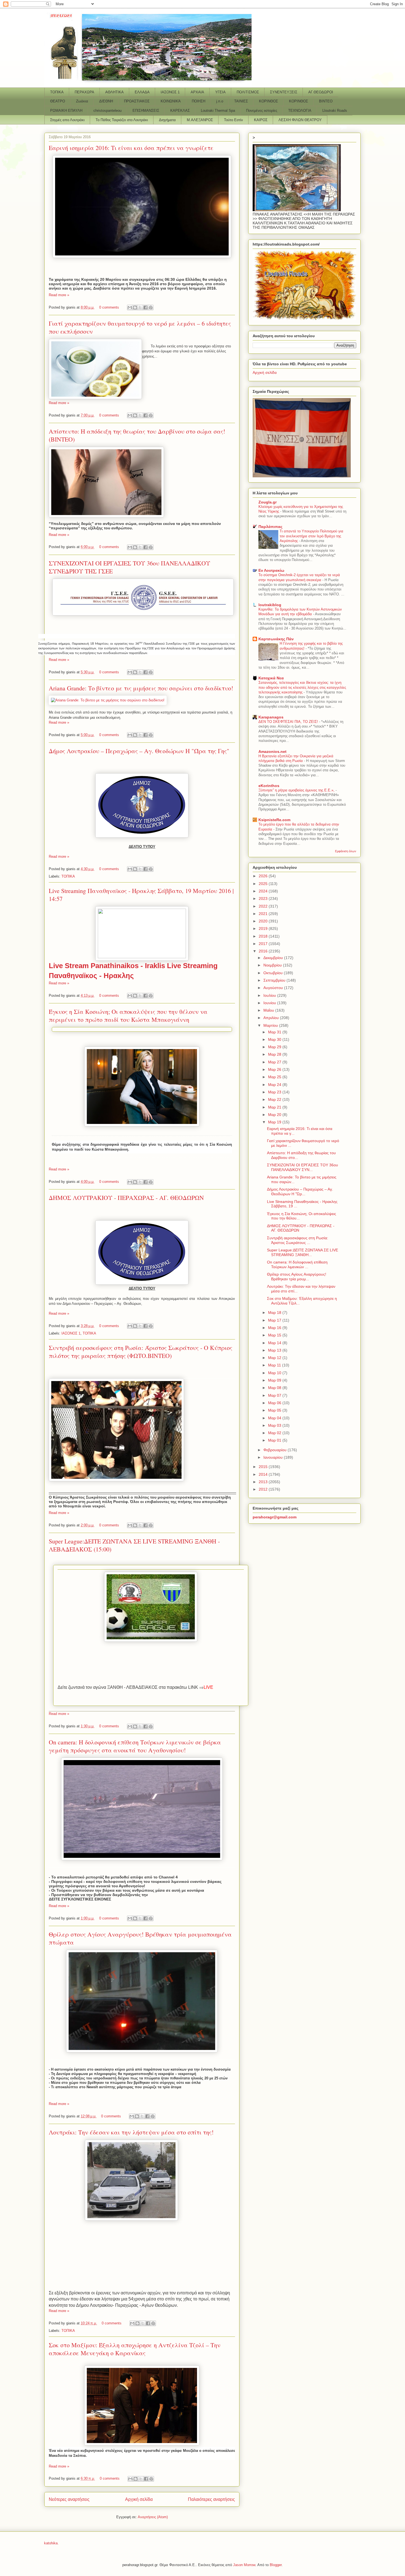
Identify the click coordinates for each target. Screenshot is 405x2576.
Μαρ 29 (275, 1047)
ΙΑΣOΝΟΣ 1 (170, 92)
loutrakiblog (270, 605)
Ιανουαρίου (274, 1457)
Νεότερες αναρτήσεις (69, 2499)
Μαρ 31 (275, 1032)
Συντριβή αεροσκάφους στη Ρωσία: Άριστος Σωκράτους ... (298, 1240)
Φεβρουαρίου (276, 1450)
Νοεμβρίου (273, 965)
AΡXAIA (197, 92)
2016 (264, 951)
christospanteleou (107, 111)
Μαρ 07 (275, 1395)
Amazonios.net (272, 751)
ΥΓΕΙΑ (220, 92)
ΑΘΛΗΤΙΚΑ (114, 92)
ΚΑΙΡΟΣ (261, 120)
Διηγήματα (167, 120)
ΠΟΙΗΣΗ (199, 101)
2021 (264, 914)
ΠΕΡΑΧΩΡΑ (84, 92)
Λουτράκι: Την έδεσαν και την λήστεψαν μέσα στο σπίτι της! (131, 2132)
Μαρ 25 (275, 1077)
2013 (264, 1482)
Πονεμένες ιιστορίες (262, 111)
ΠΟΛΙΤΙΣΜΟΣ (248, 92)
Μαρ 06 (275, 1403)
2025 (264, 884)
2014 (264, 1474)
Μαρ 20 (275, 1115)
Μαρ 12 (275, 1358)
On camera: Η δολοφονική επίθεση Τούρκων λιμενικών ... (297, 1264)
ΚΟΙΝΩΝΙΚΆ (171, 101)
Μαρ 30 (275, 1039)
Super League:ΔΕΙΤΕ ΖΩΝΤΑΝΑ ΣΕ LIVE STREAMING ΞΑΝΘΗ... (303, 1252)
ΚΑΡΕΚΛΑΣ (180, 111)
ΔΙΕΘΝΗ (106, 101)
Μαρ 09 (275, 1380)
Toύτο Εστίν (233, 120)
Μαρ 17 (275, 1320)
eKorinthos (269, 786)
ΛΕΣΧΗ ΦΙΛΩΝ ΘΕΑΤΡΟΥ (300, 120)
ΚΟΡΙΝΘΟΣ (268, 101)
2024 (264, 891)
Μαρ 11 (275, 1365)
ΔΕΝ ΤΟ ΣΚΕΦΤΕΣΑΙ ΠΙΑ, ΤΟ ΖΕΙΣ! (289, 722)
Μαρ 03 (275, 1425)
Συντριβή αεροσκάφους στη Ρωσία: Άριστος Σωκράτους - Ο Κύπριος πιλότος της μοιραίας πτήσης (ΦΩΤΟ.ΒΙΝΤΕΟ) (141, 1352)
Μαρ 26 (275, 1069)
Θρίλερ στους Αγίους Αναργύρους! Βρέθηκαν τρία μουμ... (297, 1277)
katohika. (51, 2543)
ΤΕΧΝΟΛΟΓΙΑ (300, 111)
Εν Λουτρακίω (271, 570)
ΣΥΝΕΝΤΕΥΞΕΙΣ (284, 92)
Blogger (276, 2565)
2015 (264, 1467)
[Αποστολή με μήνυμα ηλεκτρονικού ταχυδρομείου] (130, 307)
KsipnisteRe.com (274, 820)
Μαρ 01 (275, 1440)
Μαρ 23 (275, 1092)
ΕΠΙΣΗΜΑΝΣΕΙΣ (146, 111)
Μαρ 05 (275, 1410)
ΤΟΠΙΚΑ (57, 92)
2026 (264, 876)
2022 (264, 906)
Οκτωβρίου (274, 973)
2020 (264, 921)
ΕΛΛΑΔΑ (142, 92)
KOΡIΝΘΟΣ (299, 101)
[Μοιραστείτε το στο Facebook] (145, 307)
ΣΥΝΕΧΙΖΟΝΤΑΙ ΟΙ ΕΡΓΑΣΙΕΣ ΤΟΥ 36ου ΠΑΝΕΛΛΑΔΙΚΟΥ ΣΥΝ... (303, 1167)
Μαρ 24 (275, 1085)
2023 (264, 898)
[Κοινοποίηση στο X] (140, 307)
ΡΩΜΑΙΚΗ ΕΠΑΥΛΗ (66, 111)
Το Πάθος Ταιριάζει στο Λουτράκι (122, 120)
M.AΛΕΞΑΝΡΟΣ (200, 120)
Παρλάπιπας (270, 527)
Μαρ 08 (275, 1388)
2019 (264, 928)
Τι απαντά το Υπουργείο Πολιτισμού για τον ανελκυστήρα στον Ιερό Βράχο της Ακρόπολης (311, 536)
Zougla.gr (268, 502)
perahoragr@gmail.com (275, 1517)
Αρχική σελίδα (139, 2499)
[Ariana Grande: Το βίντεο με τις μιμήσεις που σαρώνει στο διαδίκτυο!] (108, 700)
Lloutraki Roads (335, 111)
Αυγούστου (274, 988)
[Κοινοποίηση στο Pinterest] (151, 307)
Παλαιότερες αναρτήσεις (211, 2499)
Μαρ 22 (275, 1099)
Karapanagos (271, 717)
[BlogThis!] (135, 307)
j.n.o (220, 101)
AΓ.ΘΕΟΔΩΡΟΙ (321, 92)
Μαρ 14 (275, 1343)
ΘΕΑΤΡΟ (58, 101)
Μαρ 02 (275, 1433)
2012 (264, 1489)
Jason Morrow (244, 2565)
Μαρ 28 (275, 1054)
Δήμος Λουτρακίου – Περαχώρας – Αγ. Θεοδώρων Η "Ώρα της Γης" (139, 751)
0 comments (109, 307)
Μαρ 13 (275, 1350)
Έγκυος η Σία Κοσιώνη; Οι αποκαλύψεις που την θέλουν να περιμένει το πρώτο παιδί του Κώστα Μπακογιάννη (128, 1015)
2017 (264, 944)
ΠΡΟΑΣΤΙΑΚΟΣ (137, 101)
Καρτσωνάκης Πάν (276, 639)
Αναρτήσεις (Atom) (153, 2517)
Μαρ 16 (275, 1328)
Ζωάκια (82, 101)
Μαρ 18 (275, 1312)
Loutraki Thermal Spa (218, 111)
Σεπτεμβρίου (275, 980)
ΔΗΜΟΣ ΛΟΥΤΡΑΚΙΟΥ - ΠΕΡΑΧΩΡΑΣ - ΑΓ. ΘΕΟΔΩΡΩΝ (126, 1198)
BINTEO (326, 101)
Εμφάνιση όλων (346, 851)
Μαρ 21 (275, 1107)
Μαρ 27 (275, 1062)
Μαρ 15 (275, 1335)
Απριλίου (272, 1018)
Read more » (59, 295)
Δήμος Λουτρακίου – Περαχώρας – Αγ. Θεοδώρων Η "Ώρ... (300, 1192)
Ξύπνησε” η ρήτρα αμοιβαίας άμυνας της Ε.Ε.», (297, 790)
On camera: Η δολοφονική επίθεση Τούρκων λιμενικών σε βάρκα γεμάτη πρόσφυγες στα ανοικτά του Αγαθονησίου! (135, 1746)
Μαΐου (269, 1010)
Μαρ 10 (275, 1373)
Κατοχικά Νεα (271, 678)
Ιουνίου (270, 1003)
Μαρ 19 (275, 1122)
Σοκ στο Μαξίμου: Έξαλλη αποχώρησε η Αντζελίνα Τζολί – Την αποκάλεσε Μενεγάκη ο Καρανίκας (135, 2349)
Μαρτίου (271, 1025)
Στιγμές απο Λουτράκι (67, 120)
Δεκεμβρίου (274, 958)
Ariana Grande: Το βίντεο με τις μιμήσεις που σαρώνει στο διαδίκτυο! (141, 688)
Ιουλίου (270, 995)
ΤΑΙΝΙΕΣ (241, 101)
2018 (264, 936)
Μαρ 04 (275, 1418)
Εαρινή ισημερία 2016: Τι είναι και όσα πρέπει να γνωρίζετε (131, 148)
